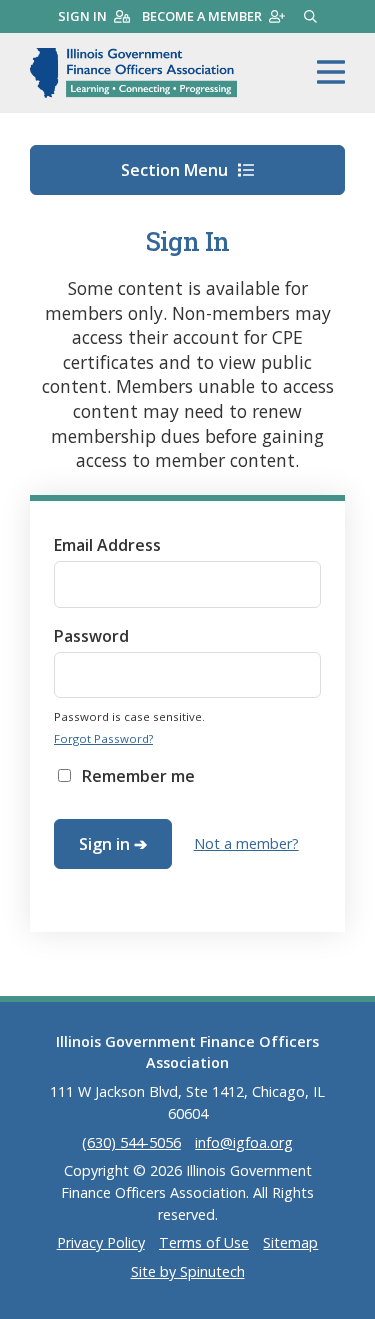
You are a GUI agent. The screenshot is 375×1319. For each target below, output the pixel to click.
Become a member (202, 16)
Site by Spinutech (188, 1271)
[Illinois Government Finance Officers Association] (133, 73)
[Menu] (331, 73)
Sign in (82, 16)
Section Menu (176, 170)
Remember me (138, 776)
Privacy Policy (101, 1242)
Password (91, 636)
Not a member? (246, 843)
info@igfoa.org (244, 1142)
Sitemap (290, 1242)
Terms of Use (204, 1242)
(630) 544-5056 (131, 1142)
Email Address (107, 545)
